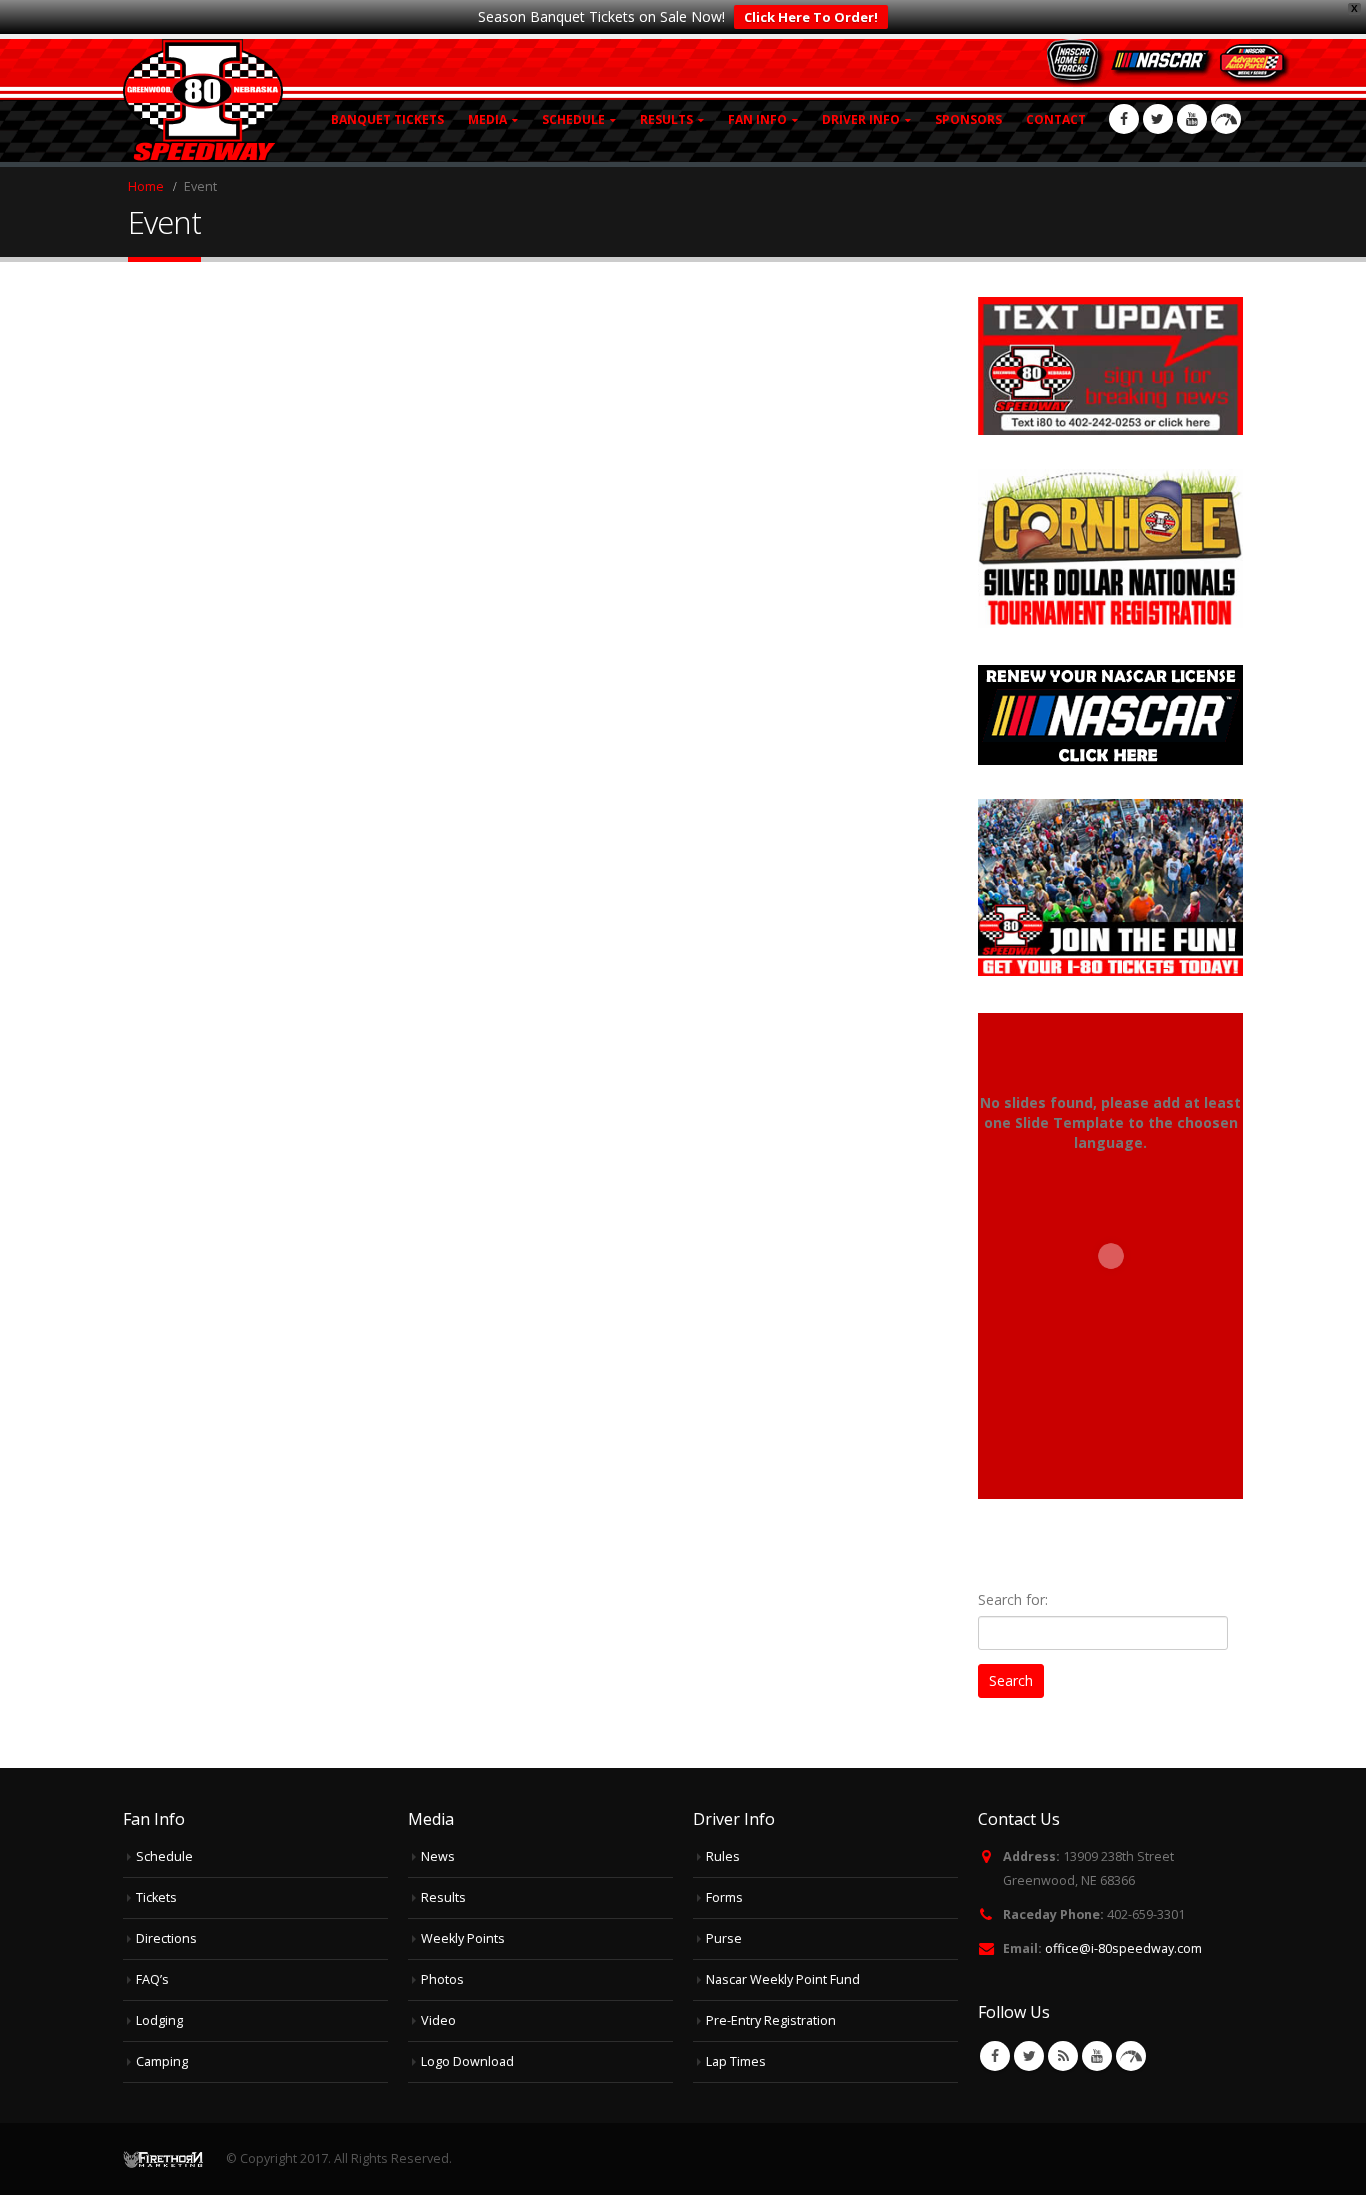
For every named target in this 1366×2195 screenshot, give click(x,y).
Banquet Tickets (387, 119)
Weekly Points (463, 1938)
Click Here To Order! (811, 17)
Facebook (995, 2056)
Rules (723, 1856)
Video (438, 2020)
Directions (166, 1938)
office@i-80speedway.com (1123, 1948)
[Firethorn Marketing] (163, 2158)
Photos (442, 1979)
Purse (724, 1938)
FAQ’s (152, 1979)
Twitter (1029, 2056)
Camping (162, 2061)
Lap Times (736, 2061)
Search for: (1013, 1599)
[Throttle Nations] (1226, 119)
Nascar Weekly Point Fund (783, 1979)
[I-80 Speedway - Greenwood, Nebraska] (203, 100)
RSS (1063, 2056)
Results (443, 1897)
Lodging (159, 2020)
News (438, 1856)
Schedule (164, 1856)
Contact (1056, 119)
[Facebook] (1124, 119)
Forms (724, 1897)
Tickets (156, 1897)
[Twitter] (1158, 119)
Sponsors (968, 119)
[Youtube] (1192, 119)
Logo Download (467, 2061)
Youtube (1097, 2056)
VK (1131, 2056)
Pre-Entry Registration (771, 2020)
